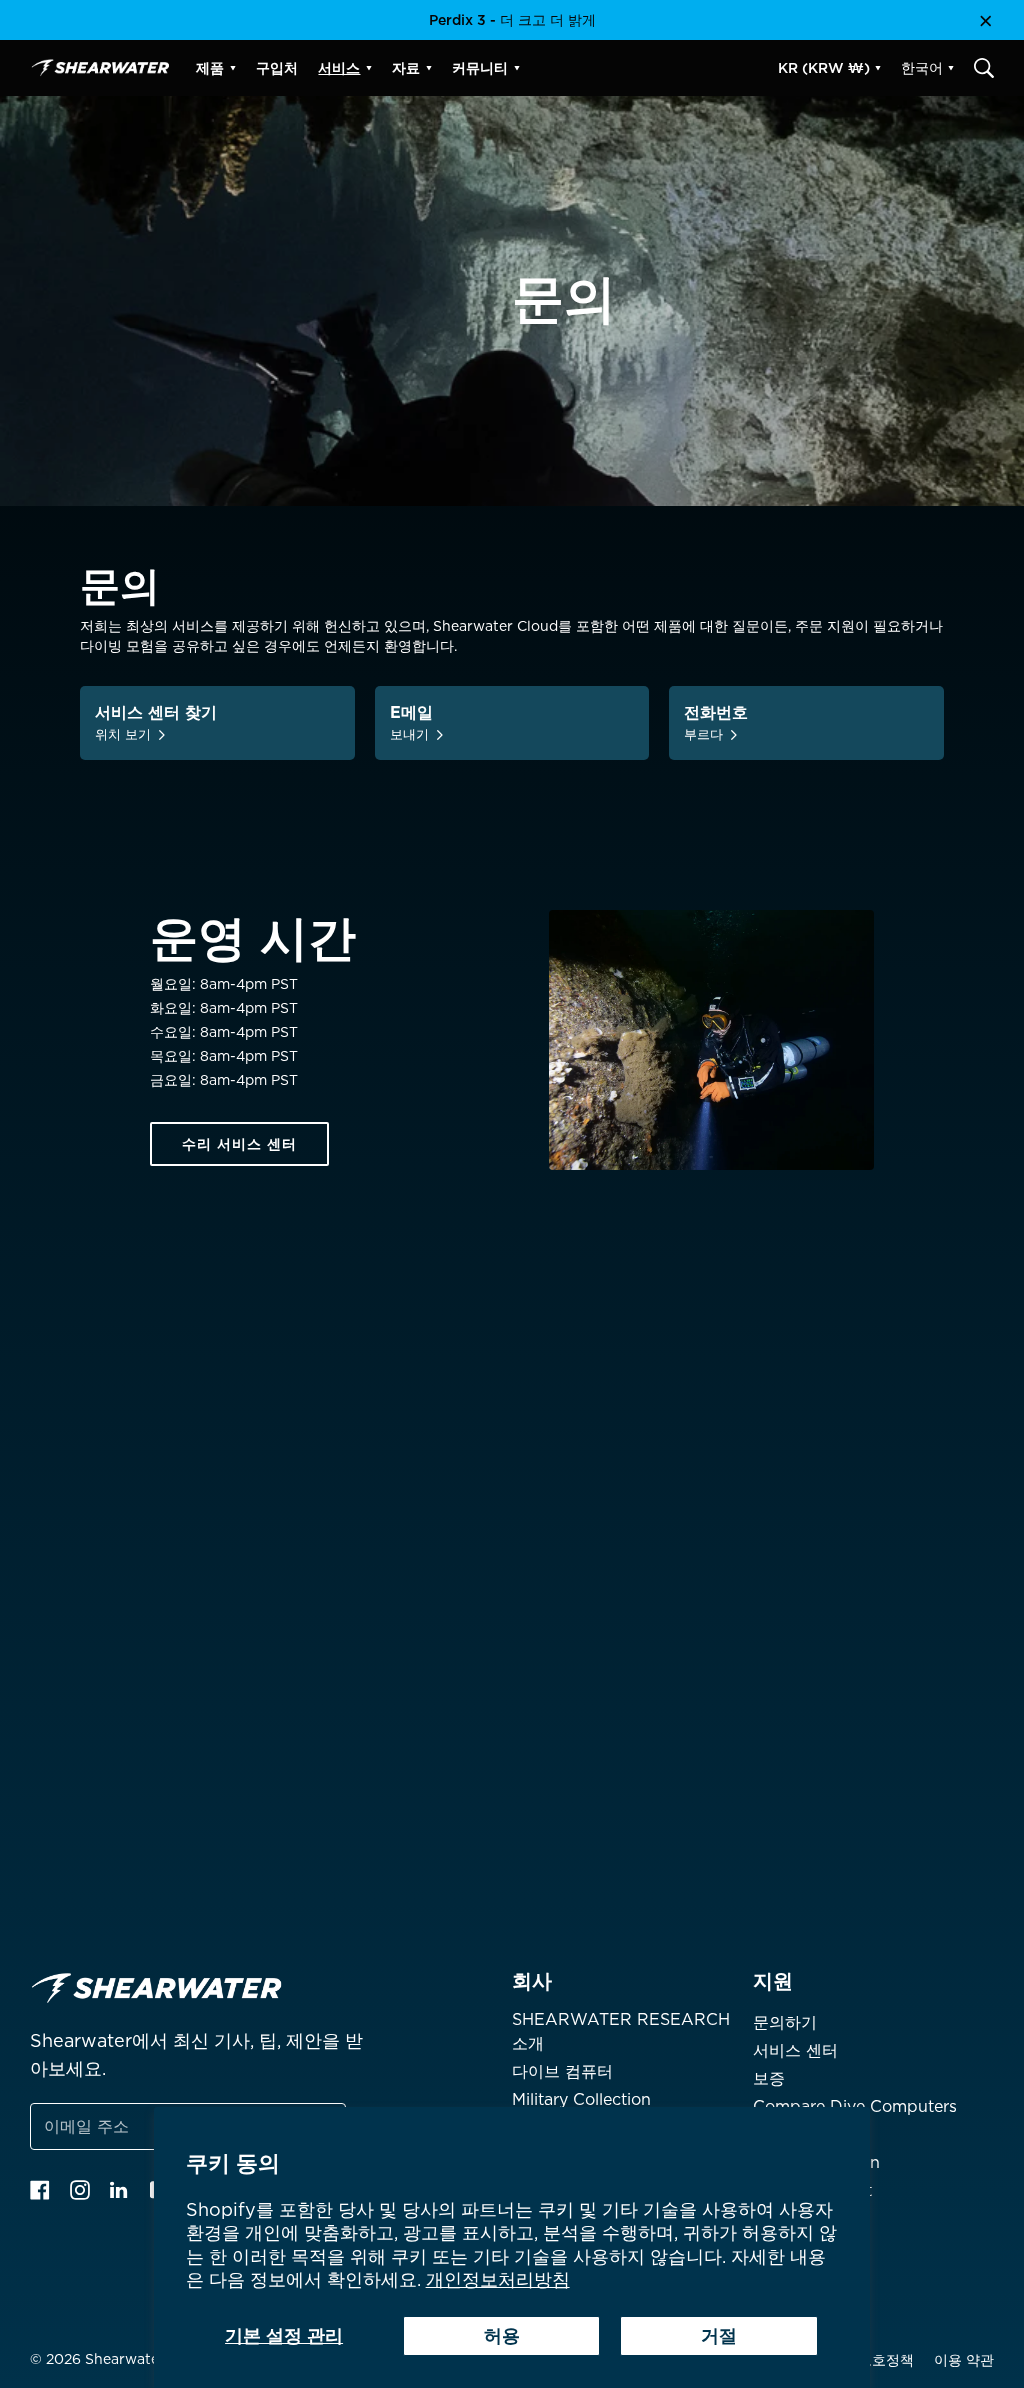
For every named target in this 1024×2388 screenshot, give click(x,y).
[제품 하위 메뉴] (233, 68)
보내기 (409, 734)
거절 (719, 2335)
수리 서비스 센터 (239, 1144)
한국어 (922, 68)
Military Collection (581, 2099)
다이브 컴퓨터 (562, 2071)
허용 (502, 2335)
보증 (769, 2078)
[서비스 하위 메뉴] (369, 68)
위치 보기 (123, 734)
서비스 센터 (795, 2050)
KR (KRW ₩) (824, 68)
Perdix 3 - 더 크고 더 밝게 (512, 20)
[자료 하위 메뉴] (429, 68)
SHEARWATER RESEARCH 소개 (621, 2031)
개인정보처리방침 (498, 2279)
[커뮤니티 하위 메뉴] (517, 68)
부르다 (703, 734)
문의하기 (785, 2022)
